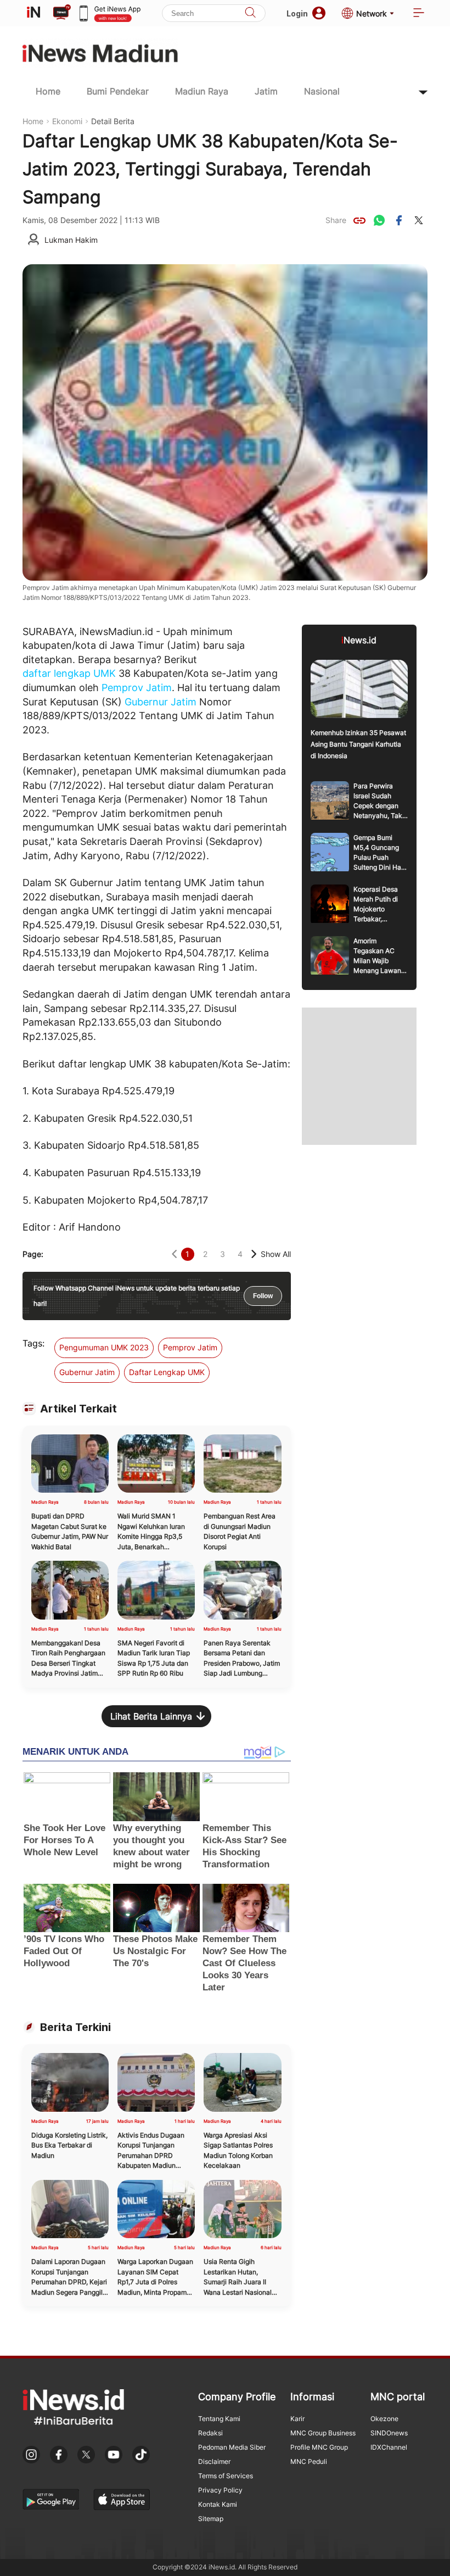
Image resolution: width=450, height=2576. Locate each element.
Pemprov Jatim (137, 688)
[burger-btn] (419, 13)
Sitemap (211, 2519)
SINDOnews (389, 2433)
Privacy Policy (220, 2490)
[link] (359, 220)
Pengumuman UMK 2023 (104, 1347)
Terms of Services (226, 2476)
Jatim (266, 91)
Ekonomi (67, 121)
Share (336, 220)
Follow (263, 1296)
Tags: (33, 1343)
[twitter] (419, 220)
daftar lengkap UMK (69, 673)
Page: (33, 1254)
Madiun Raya (202, 91)
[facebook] (399, 220)
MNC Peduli (309, 2461)
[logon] (33, 13)
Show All (276, 1254)
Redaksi (210, 2433)
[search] (250, 13)
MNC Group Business (323, 2433)
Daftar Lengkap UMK (167, 1372)
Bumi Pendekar (118, 91)
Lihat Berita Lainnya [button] (151, 1716)
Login (297, 13)
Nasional (322, 91)
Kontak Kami (218, 2504)
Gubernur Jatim (161, 702)
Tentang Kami (219, 2419)
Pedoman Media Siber (232, 2447)
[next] (254, 1254)
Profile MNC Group (319, 2447)
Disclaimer (214, 2461)
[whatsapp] (379, 220)
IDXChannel (389, 2447)
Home (48, 91)
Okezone (384, 2419)
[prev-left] (174, 1254)
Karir (297, 2419)
